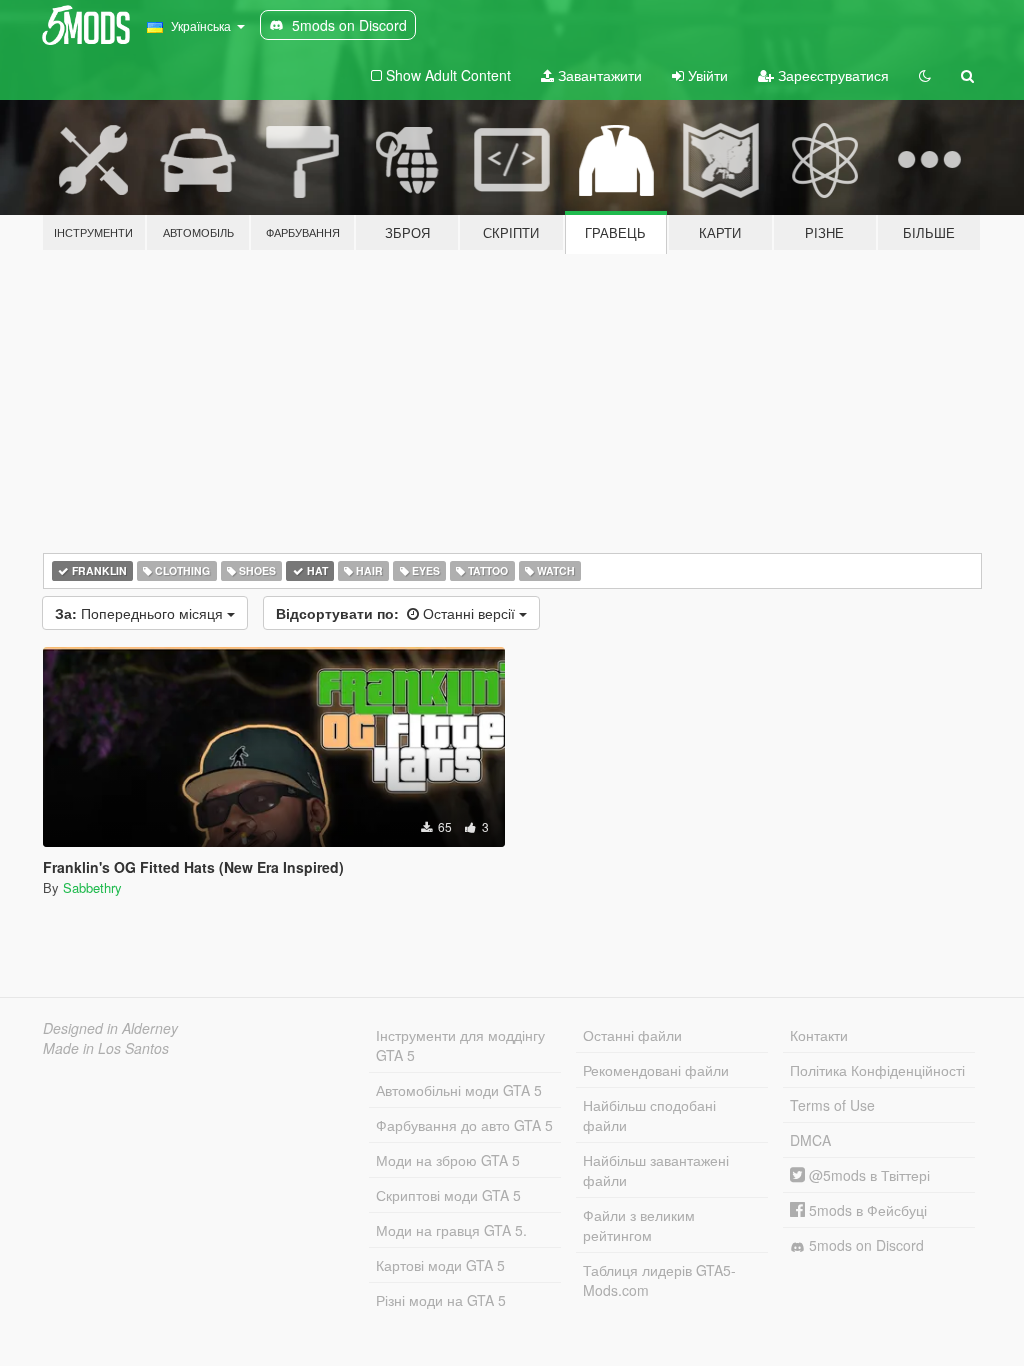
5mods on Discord (864, 1245)
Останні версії (397, 613)
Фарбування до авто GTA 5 (464, 1125)
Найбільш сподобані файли (649, 1115)
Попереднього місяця (141, 613)
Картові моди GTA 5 (440, 1265)
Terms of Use (832, 1105)
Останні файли (632, 1035)
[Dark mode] (925, 75)
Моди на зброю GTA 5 (448, 1160)
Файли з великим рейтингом (639, 1225)
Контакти (819, 1035)
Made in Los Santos (106, 1048)
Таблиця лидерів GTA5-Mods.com (659, 1280)
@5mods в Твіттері (867, 1175)
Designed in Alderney (110, 1028)
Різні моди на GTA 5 (441, 1300)
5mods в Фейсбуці (866, 1210)
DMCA (810, 1140)
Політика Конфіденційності (877, 1070)
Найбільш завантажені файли (656, 1170)
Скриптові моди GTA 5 (448, 1195)
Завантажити (598, 75)
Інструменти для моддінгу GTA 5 (460, 1045)
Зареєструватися (831, 75)
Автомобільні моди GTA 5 (459, 1090)
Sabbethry (92, 887)
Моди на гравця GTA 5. (451, 1230)
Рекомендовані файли (656, 1070)
